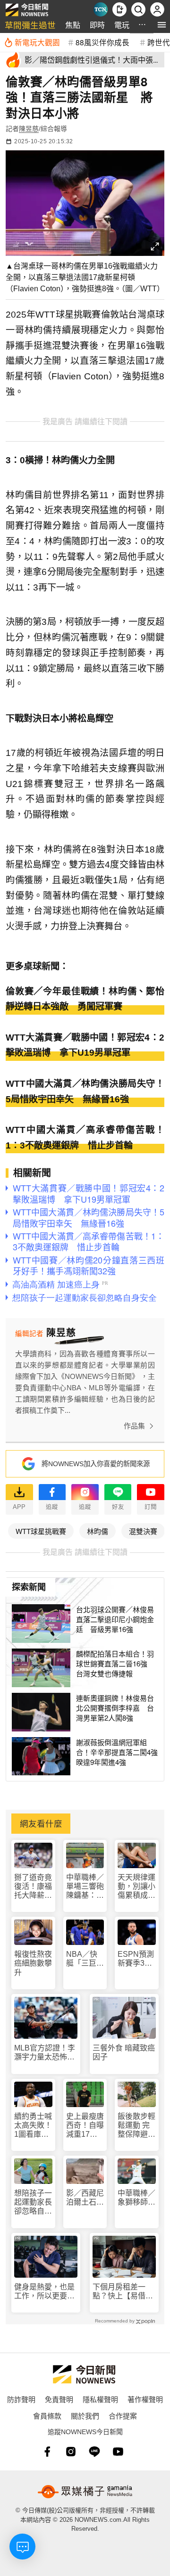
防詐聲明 (21, 2399)
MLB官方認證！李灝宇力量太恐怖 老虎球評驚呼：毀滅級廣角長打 (45, 2053)
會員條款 (47, 2416)
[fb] (47, 2452)
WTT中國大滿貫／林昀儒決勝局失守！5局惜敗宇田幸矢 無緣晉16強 (85, 1091)
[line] (94, 2452)
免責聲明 (59, 2399)
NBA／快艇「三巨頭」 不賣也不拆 (83, 1959)
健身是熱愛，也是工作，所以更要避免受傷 (44, 2292)
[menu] (162, 25)
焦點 (73, 25)
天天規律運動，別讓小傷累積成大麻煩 (136, 1887)
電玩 (122, 25)
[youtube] (118, 2452)
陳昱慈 (29, 129)
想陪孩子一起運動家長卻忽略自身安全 (33, 2203)
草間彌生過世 (30, 25)
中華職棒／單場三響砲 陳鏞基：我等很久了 (85, 1887)
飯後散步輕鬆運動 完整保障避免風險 (136, 2126)
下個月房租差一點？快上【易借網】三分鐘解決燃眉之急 (123, 2292)
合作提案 (123, 2416)
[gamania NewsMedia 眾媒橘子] (85, 2492)
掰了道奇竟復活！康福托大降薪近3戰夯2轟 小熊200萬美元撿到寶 (33, 1887)
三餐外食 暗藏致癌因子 (124, 2052)
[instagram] (71, 2452)
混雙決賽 (143, 1531)
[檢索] (138, 9)
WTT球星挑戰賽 (41, 1531)
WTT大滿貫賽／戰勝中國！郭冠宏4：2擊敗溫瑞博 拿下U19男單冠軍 (85, 1045)
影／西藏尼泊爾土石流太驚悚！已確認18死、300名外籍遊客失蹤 (85, 2198)
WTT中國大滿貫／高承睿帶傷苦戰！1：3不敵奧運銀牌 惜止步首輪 (85, 1138)
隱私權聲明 (100, 2399)
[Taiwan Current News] (101, 9)
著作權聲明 (145, 2399)
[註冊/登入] (157, 9)
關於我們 (85, 2416)
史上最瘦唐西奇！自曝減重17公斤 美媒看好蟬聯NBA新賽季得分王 (85, 2126)
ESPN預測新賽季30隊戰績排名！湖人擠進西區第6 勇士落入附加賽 (137, 1959)
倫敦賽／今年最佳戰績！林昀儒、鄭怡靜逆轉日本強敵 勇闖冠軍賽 (85, 999)
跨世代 (159, 42)
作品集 (134, 1426)
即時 (97, 25)
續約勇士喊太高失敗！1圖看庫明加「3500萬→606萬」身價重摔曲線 (33, 2126)
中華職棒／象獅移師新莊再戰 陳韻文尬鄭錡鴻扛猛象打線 (136, 2198)
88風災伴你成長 (102, 42)
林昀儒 (98, 1531)
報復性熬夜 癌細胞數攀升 (33, 1963)
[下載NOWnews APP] (119, 9)
